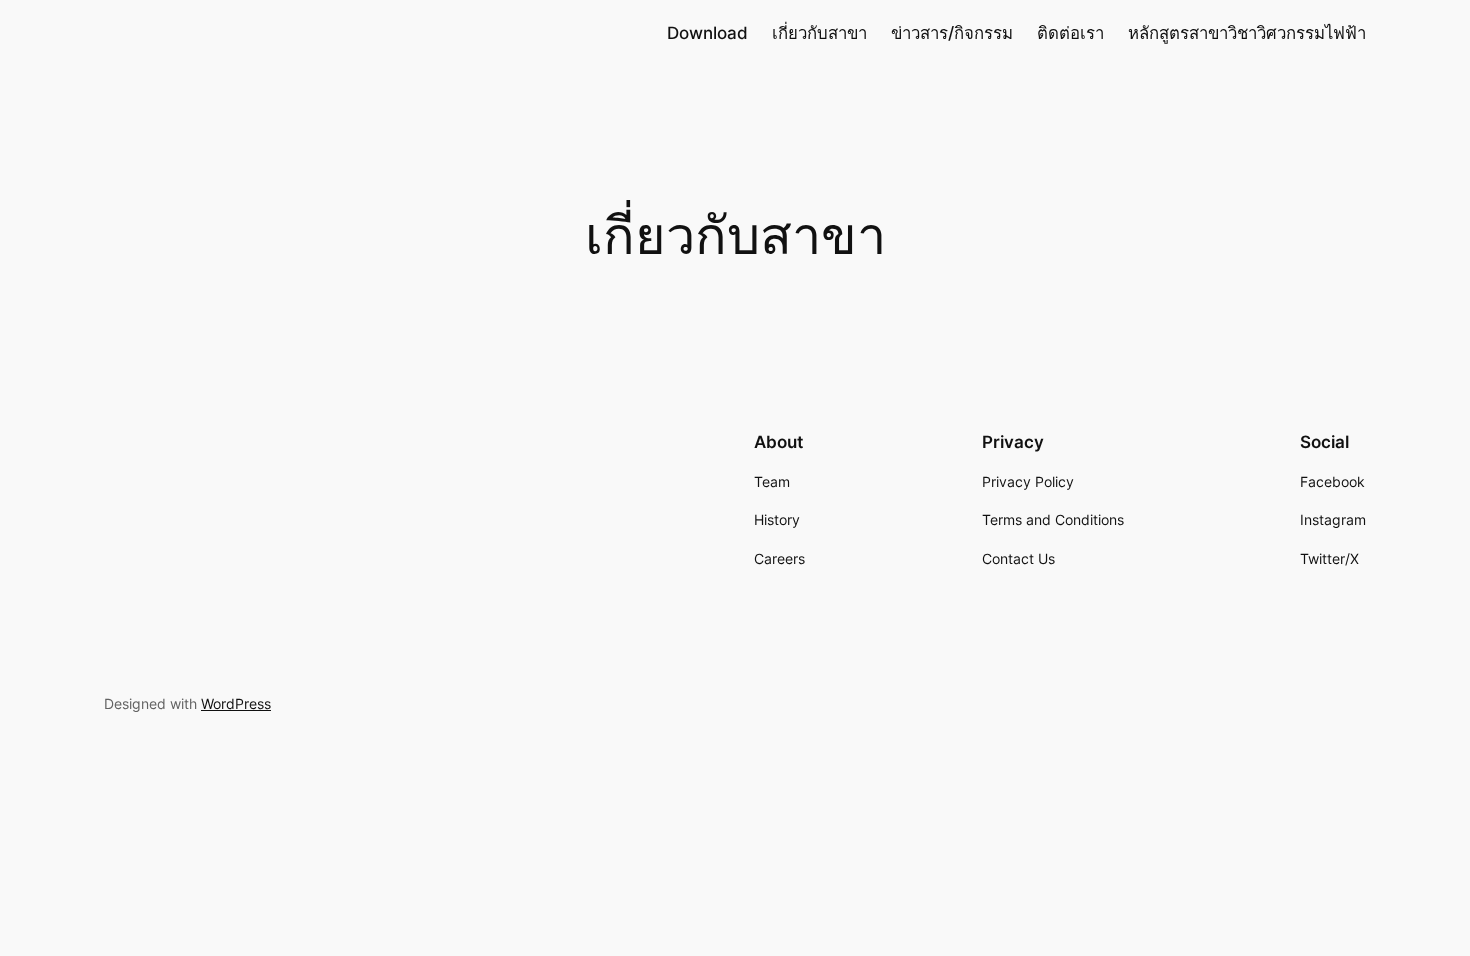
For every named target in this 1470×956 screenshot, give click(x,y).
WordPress (236, 703)
